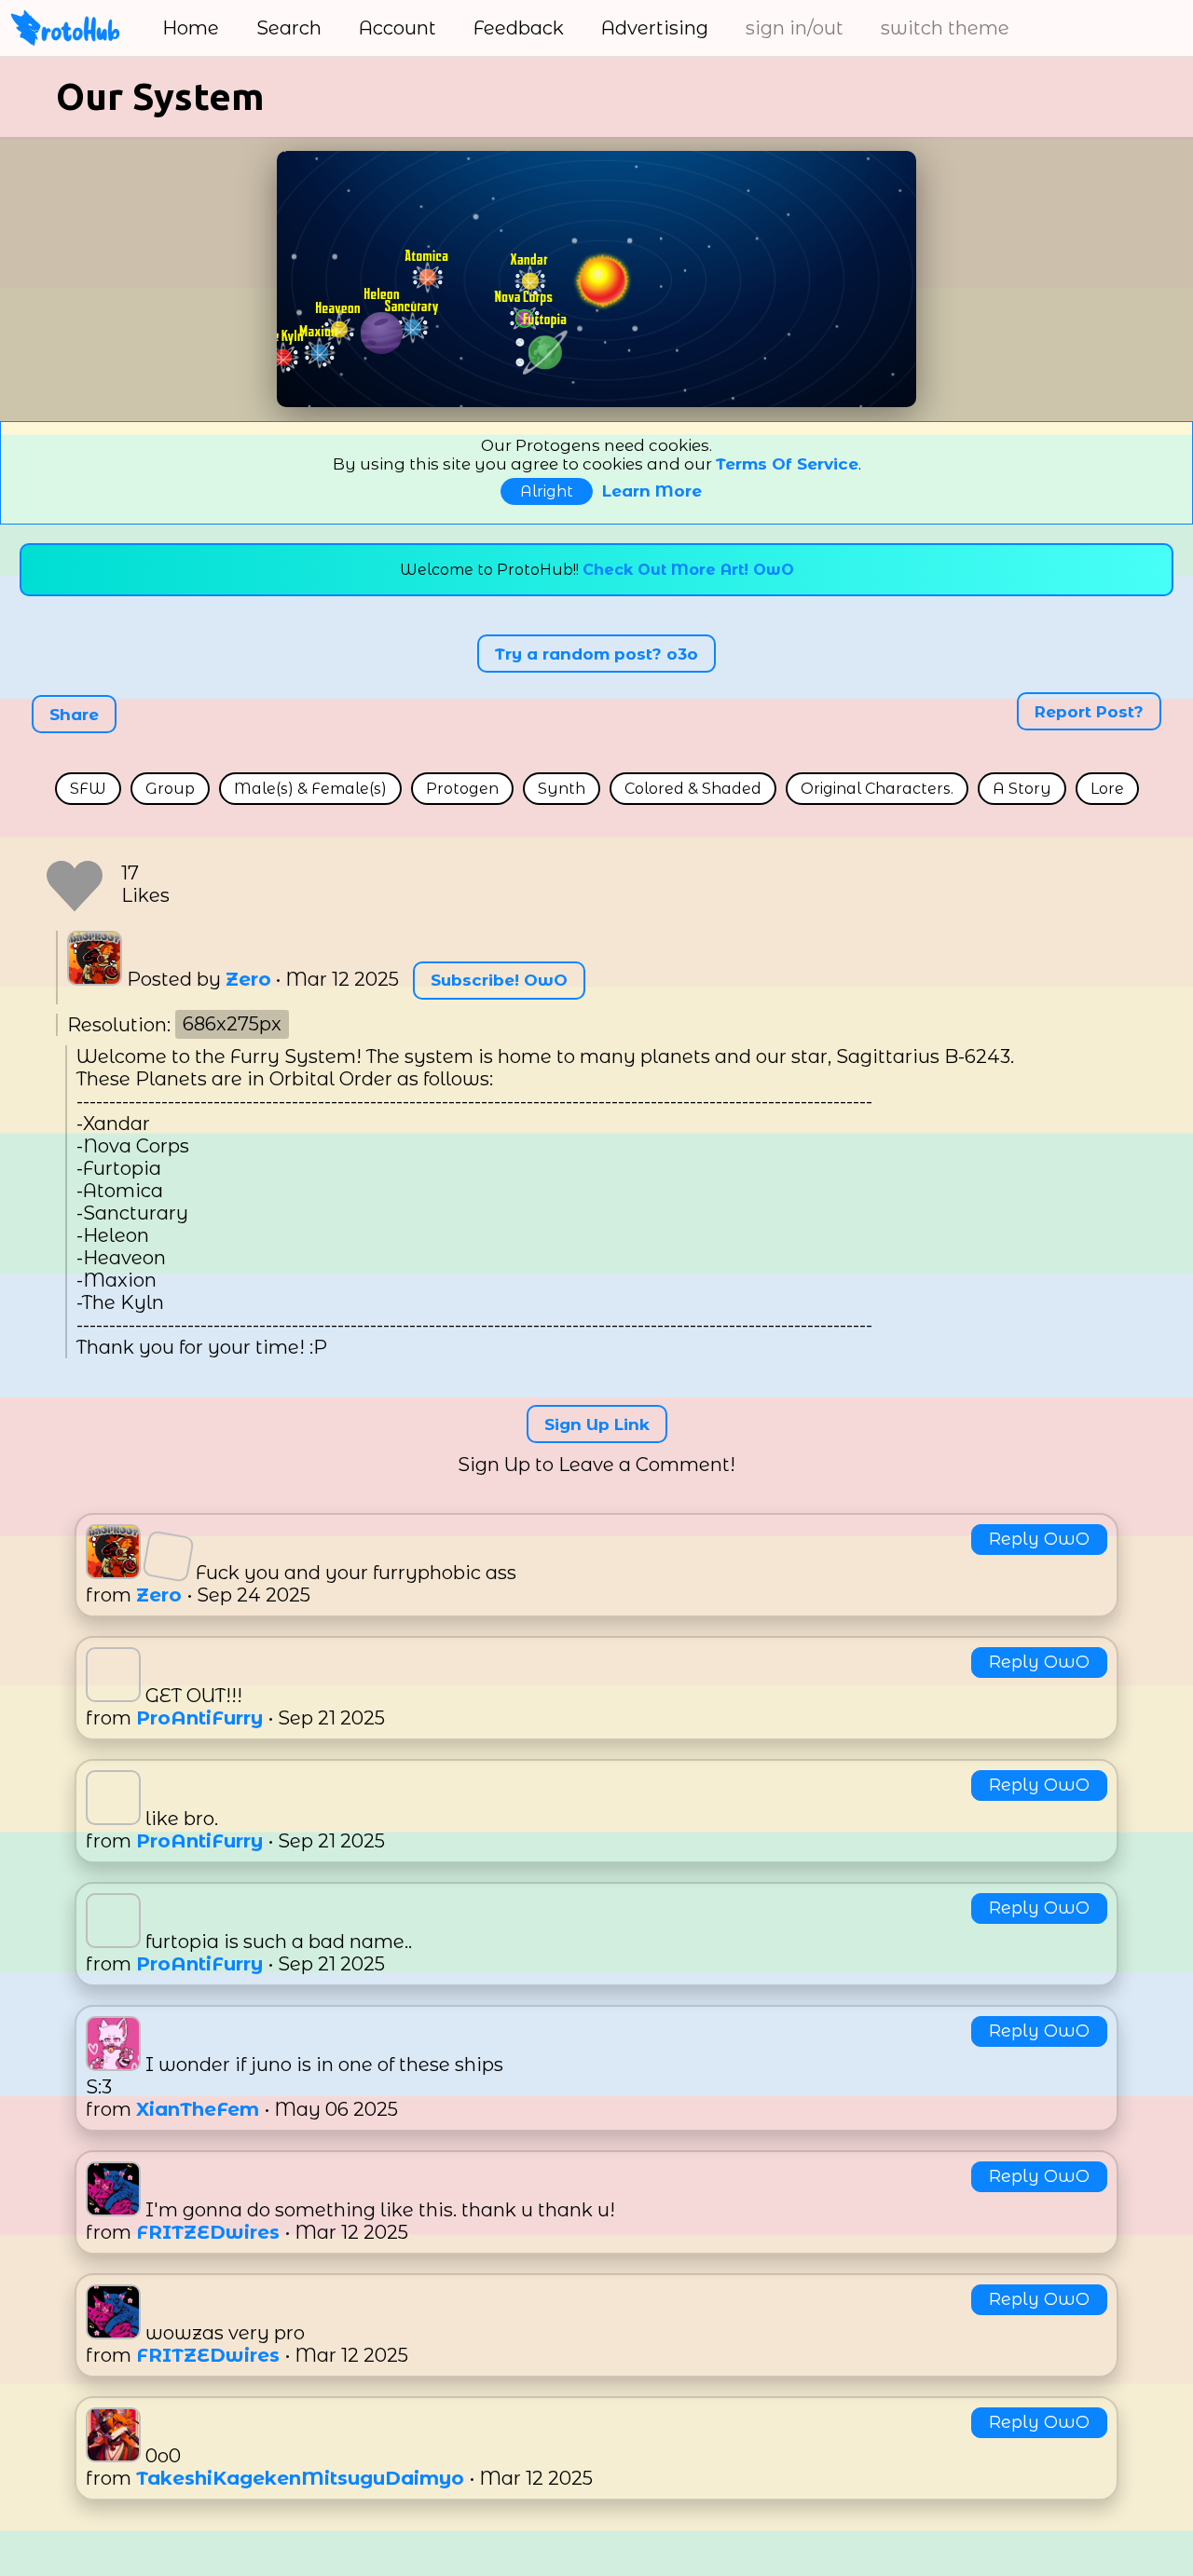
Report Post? (1089, 711)
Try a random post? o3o (596, 653)
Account (398, 28)
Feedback (519, 28)
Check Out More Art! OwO (688, 570)
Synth (562, 789)
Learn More (652, 491)
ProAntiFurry (202, 1718)
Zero (248, 979)
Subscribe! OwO (499, 980)
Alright (547, 491)
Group (170, 789)
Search (289, 28)
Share (74, 715)
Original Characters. (877, 789)
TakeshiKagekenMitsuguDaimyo (303, 2478)
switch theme (945, 28)
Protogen (462, 789)
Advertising (655, 28)
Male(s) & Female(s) (310, 789)
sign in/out (795, 28)
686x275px (232, 1025)
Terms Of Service (787, 464)
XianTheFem (200, 2109)
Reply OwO (1039, 1539)
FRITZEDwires (211, 2232)
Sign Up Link (597, 1424)
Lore (1107, 789)
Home (191, 28)
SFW (88, 789)
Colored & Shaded (693, 789)
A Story (1022, 789)
